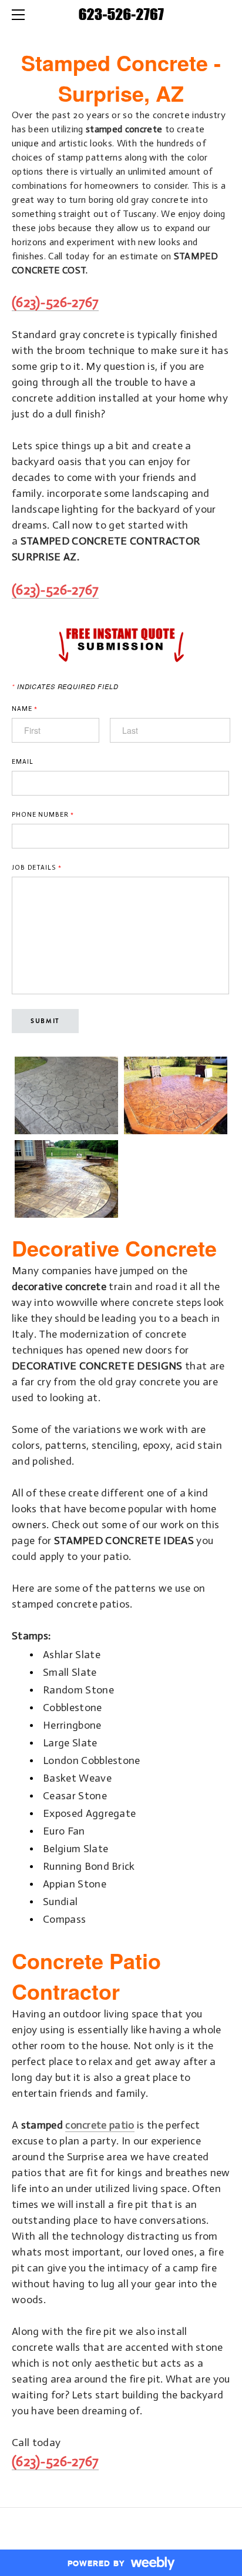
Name (25, 709)
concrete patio (100, 2125)
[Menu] (21, 15)
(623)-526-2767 (55, 302)
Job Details (36, 868)
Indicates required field (65, 686)
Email (22, 762)
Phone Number (43, 815)
